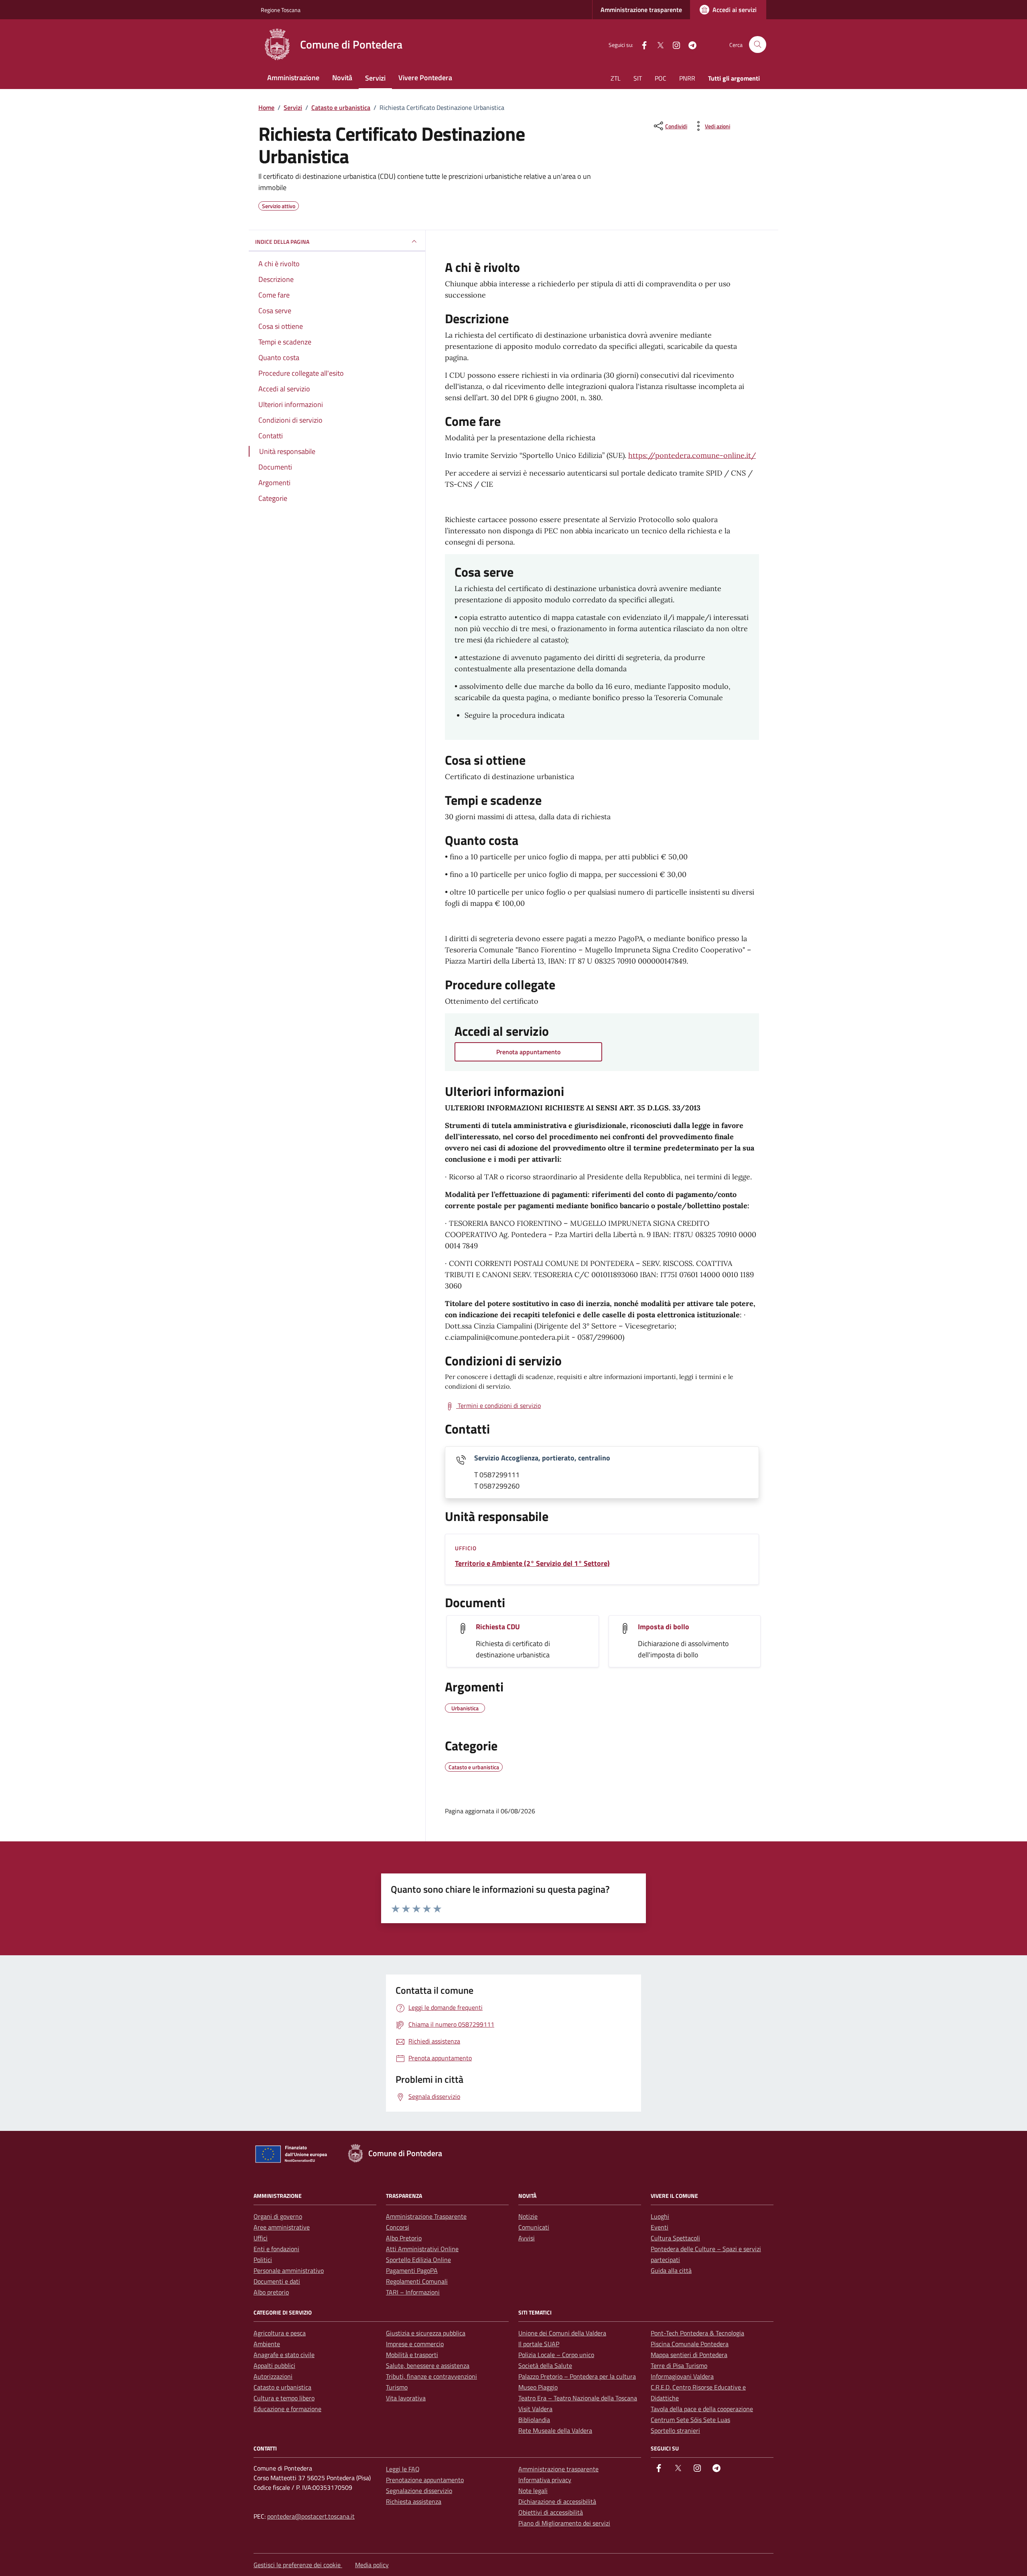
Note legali (533, 2491)
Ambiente (267, 2344)
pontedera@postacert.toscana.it (311, 2516)
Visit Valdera (535, 2409)
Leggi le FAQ (403, 2469)
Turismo (397, 2387)
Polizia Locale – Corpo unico (556, 2355)
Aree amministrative (282, 2227)
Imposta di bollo (664, 1627)
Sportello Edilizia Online (418, 2260)
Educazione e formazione (287, 2409)
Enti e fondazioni (276, 2249)
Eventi (660, 2227)
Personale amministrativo (289, 2270)
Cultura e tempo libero (284, 2398)
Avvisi (527, 2238)
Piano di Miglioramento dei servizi (564, 2523)
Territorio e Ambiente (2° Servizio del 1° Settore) (532, 1563)
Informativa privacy (545, 2480)
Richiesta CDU (498, 1627)
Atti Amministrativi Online (422, 2249)
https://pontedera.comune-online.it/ (692, 455)
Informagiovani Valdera (682, 2376)
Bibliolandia (534, 2420)
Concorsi (398, 2227)
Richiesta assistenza (414, 2501)
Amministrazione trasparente (641, 10)
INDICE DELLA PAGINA (282, 242)
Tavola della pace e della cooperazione (702, 2409)
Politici (263, 2260)
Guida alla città (671, 2270)
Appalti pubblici (274, 2365)
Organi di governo (278, 2216)
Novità (342, 78)
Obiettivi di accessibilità (551, 2512)
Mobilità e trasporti (412, 2355)
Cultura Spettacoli (675, 2238)
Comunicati (534, 2227)
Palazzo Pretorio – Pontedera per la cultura (577, 2376)
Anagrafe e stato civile (284, 2355)
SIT (638, 78)
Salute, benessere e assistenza (428, 2365)
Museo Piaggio (538, 2387)
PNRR (687, 78)
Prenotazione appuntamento (425, 2480)
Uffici (261, 2238)
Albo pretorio (271, 2292)
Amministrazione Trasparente (426, 2216)
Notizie (528, 2216)
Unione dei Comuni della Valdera (562, 2333)
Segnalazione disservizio (419, 2491)
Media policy (372, 2565)
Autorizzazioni (273, 2376)
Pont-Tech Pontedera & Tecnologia (697, 2333)
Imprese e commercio (415, 2344)
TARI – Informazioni (413, 2292)
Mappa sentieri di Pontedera (689, 2355)
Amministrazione (293, 78)
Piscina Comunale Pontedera (690, 2344)
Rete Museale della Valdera (555, 2430)
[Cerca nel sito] (758, 45)
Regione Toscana (281, 10)
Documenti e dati (277, 2281)
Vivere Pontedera (425, 78)
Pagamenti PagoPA (412, 2270)
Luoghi (660, 2216)
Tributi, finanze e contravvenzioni (431, 2376)
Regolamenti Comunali (417, 2281)
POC (661, 78)
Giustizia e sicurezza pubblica (426, 2333)
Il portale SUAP (539, 2344)
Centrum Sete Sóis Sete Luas (690, 2420)
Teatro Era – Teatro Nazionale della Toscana (578, 2398)
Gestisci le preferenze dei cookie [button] (298, 2565)
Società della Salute (545, 2365)
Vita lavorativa (406, 2398)
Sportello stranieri (675, 2430)
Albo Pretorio (404, 2238)
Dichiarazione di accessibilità (557, 2501)
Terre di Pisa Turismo (679, 2365)
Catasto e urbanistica (282, 2387)
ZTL (616, 78)
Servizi (375, 78)
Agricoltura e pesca (280, 2333)
